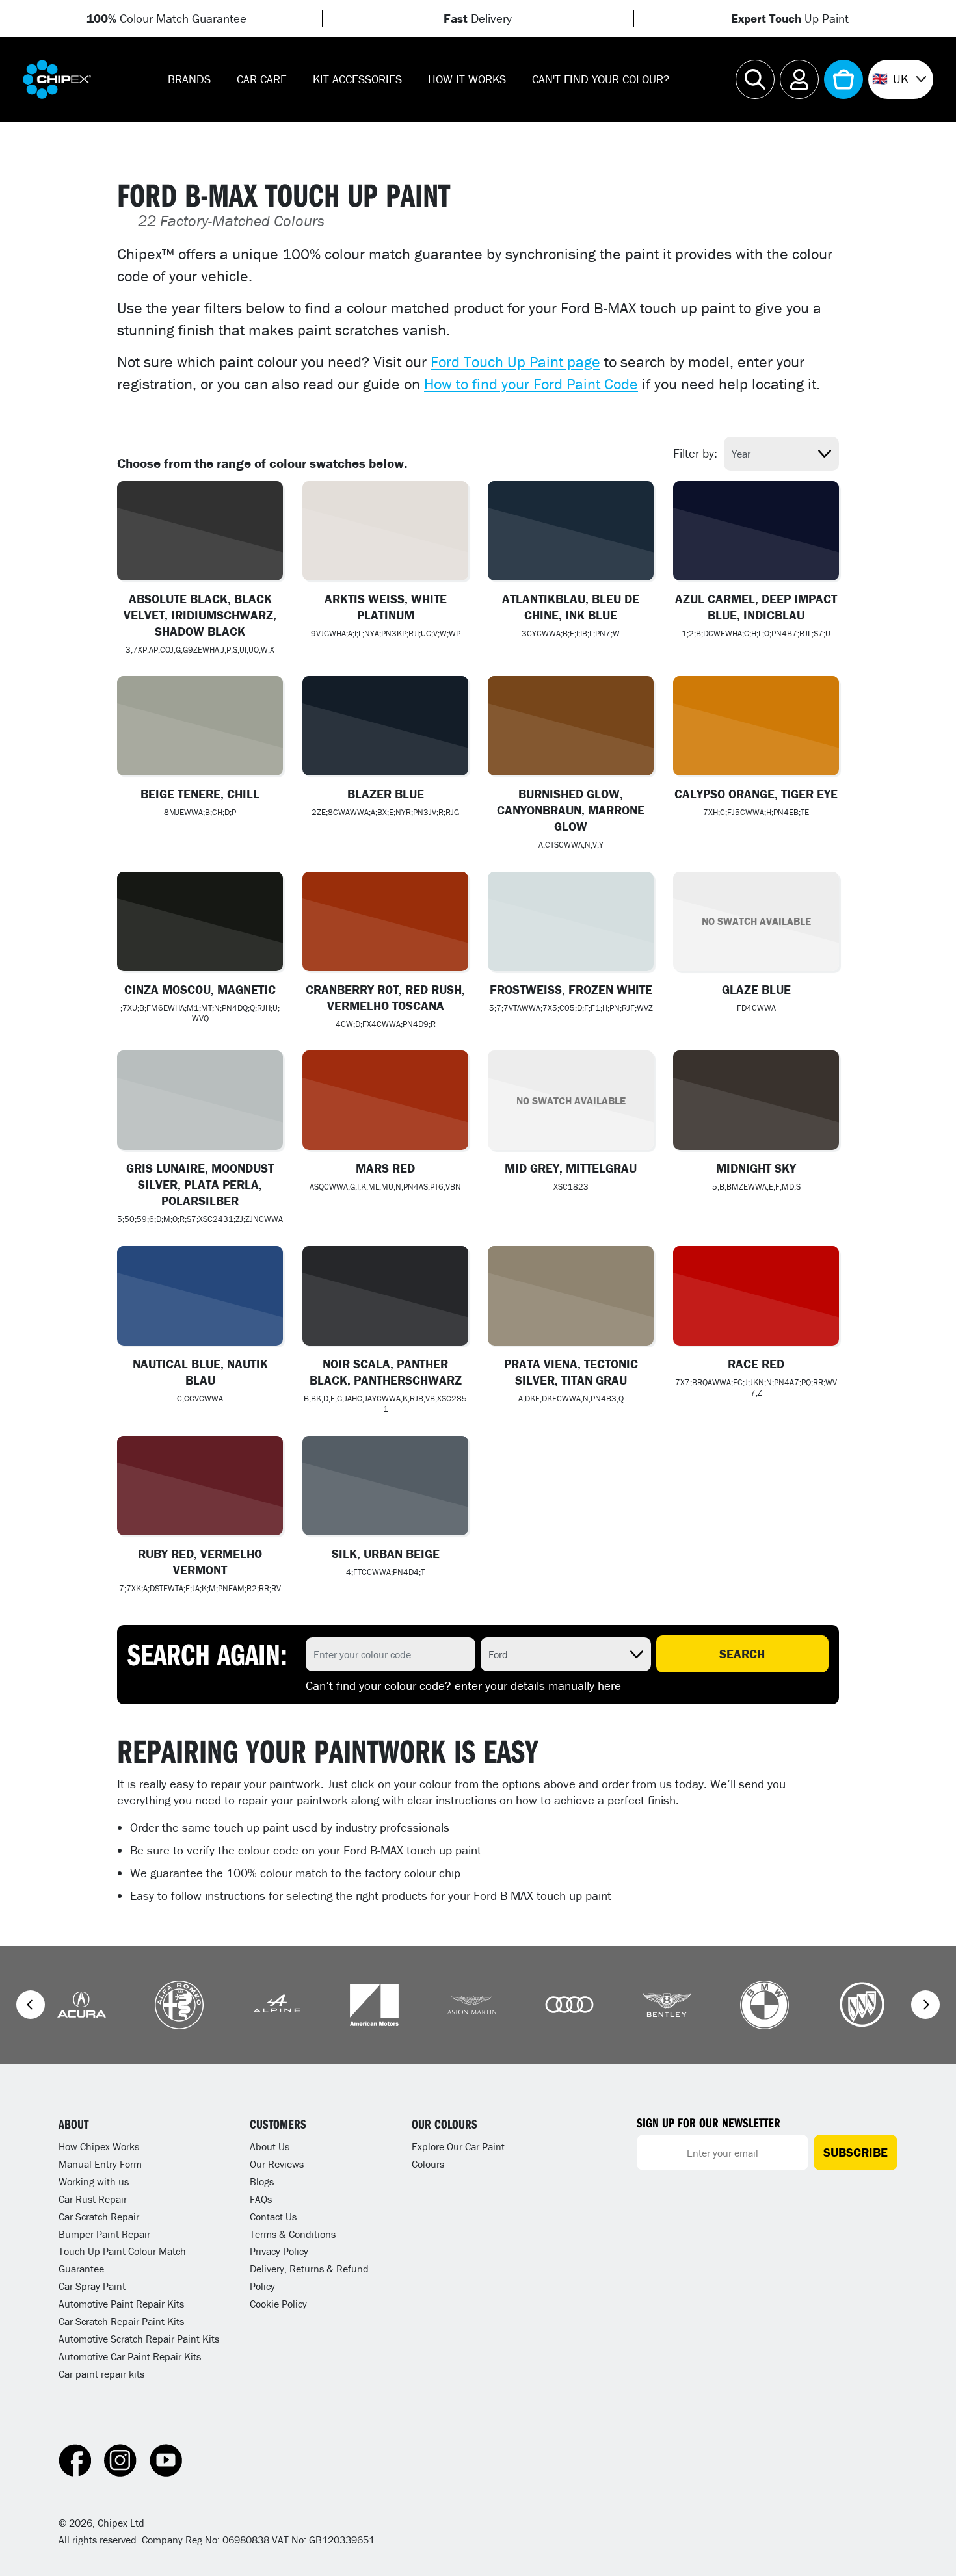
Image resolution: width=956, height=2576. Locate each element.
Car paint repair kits (101, 2374)
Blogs (262, 2181)
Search (742, 1654)
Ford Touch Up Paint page (515, 362)
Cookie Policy (278, 2304)
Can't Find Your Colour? (601, 79)
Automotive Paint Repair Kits (121, 2304)
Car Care (262, 79)
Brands (189, 79)
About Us (270, 2146)
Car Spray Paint (92, 2286)
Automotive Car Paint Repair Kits (130, 2356)
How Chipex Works (99, 2146)
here (609, 1685)
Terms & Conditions (293, 2234)
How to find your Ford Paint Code (531, 384)
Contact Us (273, 2217)
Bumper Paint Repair (104, 2234)
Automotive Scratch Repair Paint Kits (139, 2339)
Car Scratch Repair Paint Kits (121, 2321)
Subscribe (856, 2152)
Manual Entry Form (100, 2164)
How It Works (467, 79)
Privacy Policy (279, 2251)
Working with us (94, 2181)
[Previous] (31, 2005)
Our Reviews (277, 2164)
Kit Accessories (357, 79)
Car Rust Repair (93, 2199)
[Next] (925, 2005)
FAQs (261, 2199)
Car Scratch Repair (99, 2217)
